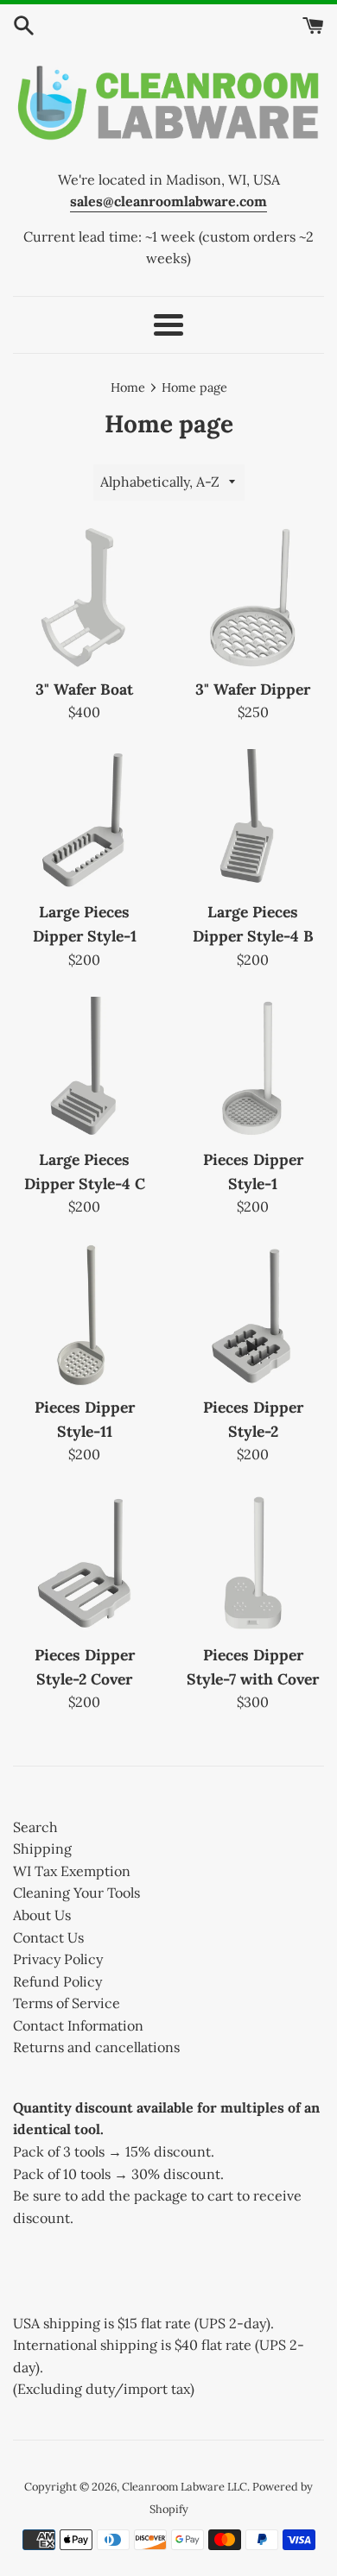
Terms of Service (67, 2003)
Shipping (42, 1849)
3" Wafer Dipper (253, 689)
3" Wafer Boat (84, 689)
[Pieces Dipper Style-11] (84, 1316)
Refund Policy (57, 1981)
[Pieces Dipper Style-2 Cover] (84, 1563)
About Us (42, 1915)
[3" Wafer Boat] (84, 598)
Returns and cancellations (96, 2047)
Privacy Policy (58, 1959)
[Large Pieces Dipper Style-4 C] (84, 1068)
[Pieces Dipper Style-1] (253, 1068)
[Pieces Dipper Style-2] (253, 1316)
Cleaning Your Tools (76, 1893)
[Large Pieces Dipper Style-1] (84, 820)
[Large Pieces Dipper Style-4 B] (253, 820)
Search (35, 1827)
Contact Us (48, 1937)
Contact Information (78, 2025)
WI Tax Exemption (72, 1871)
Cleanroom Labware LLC (184, 2487)
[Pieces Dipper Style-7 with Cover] (253, 1563)
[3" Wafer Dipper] (253, 598)
